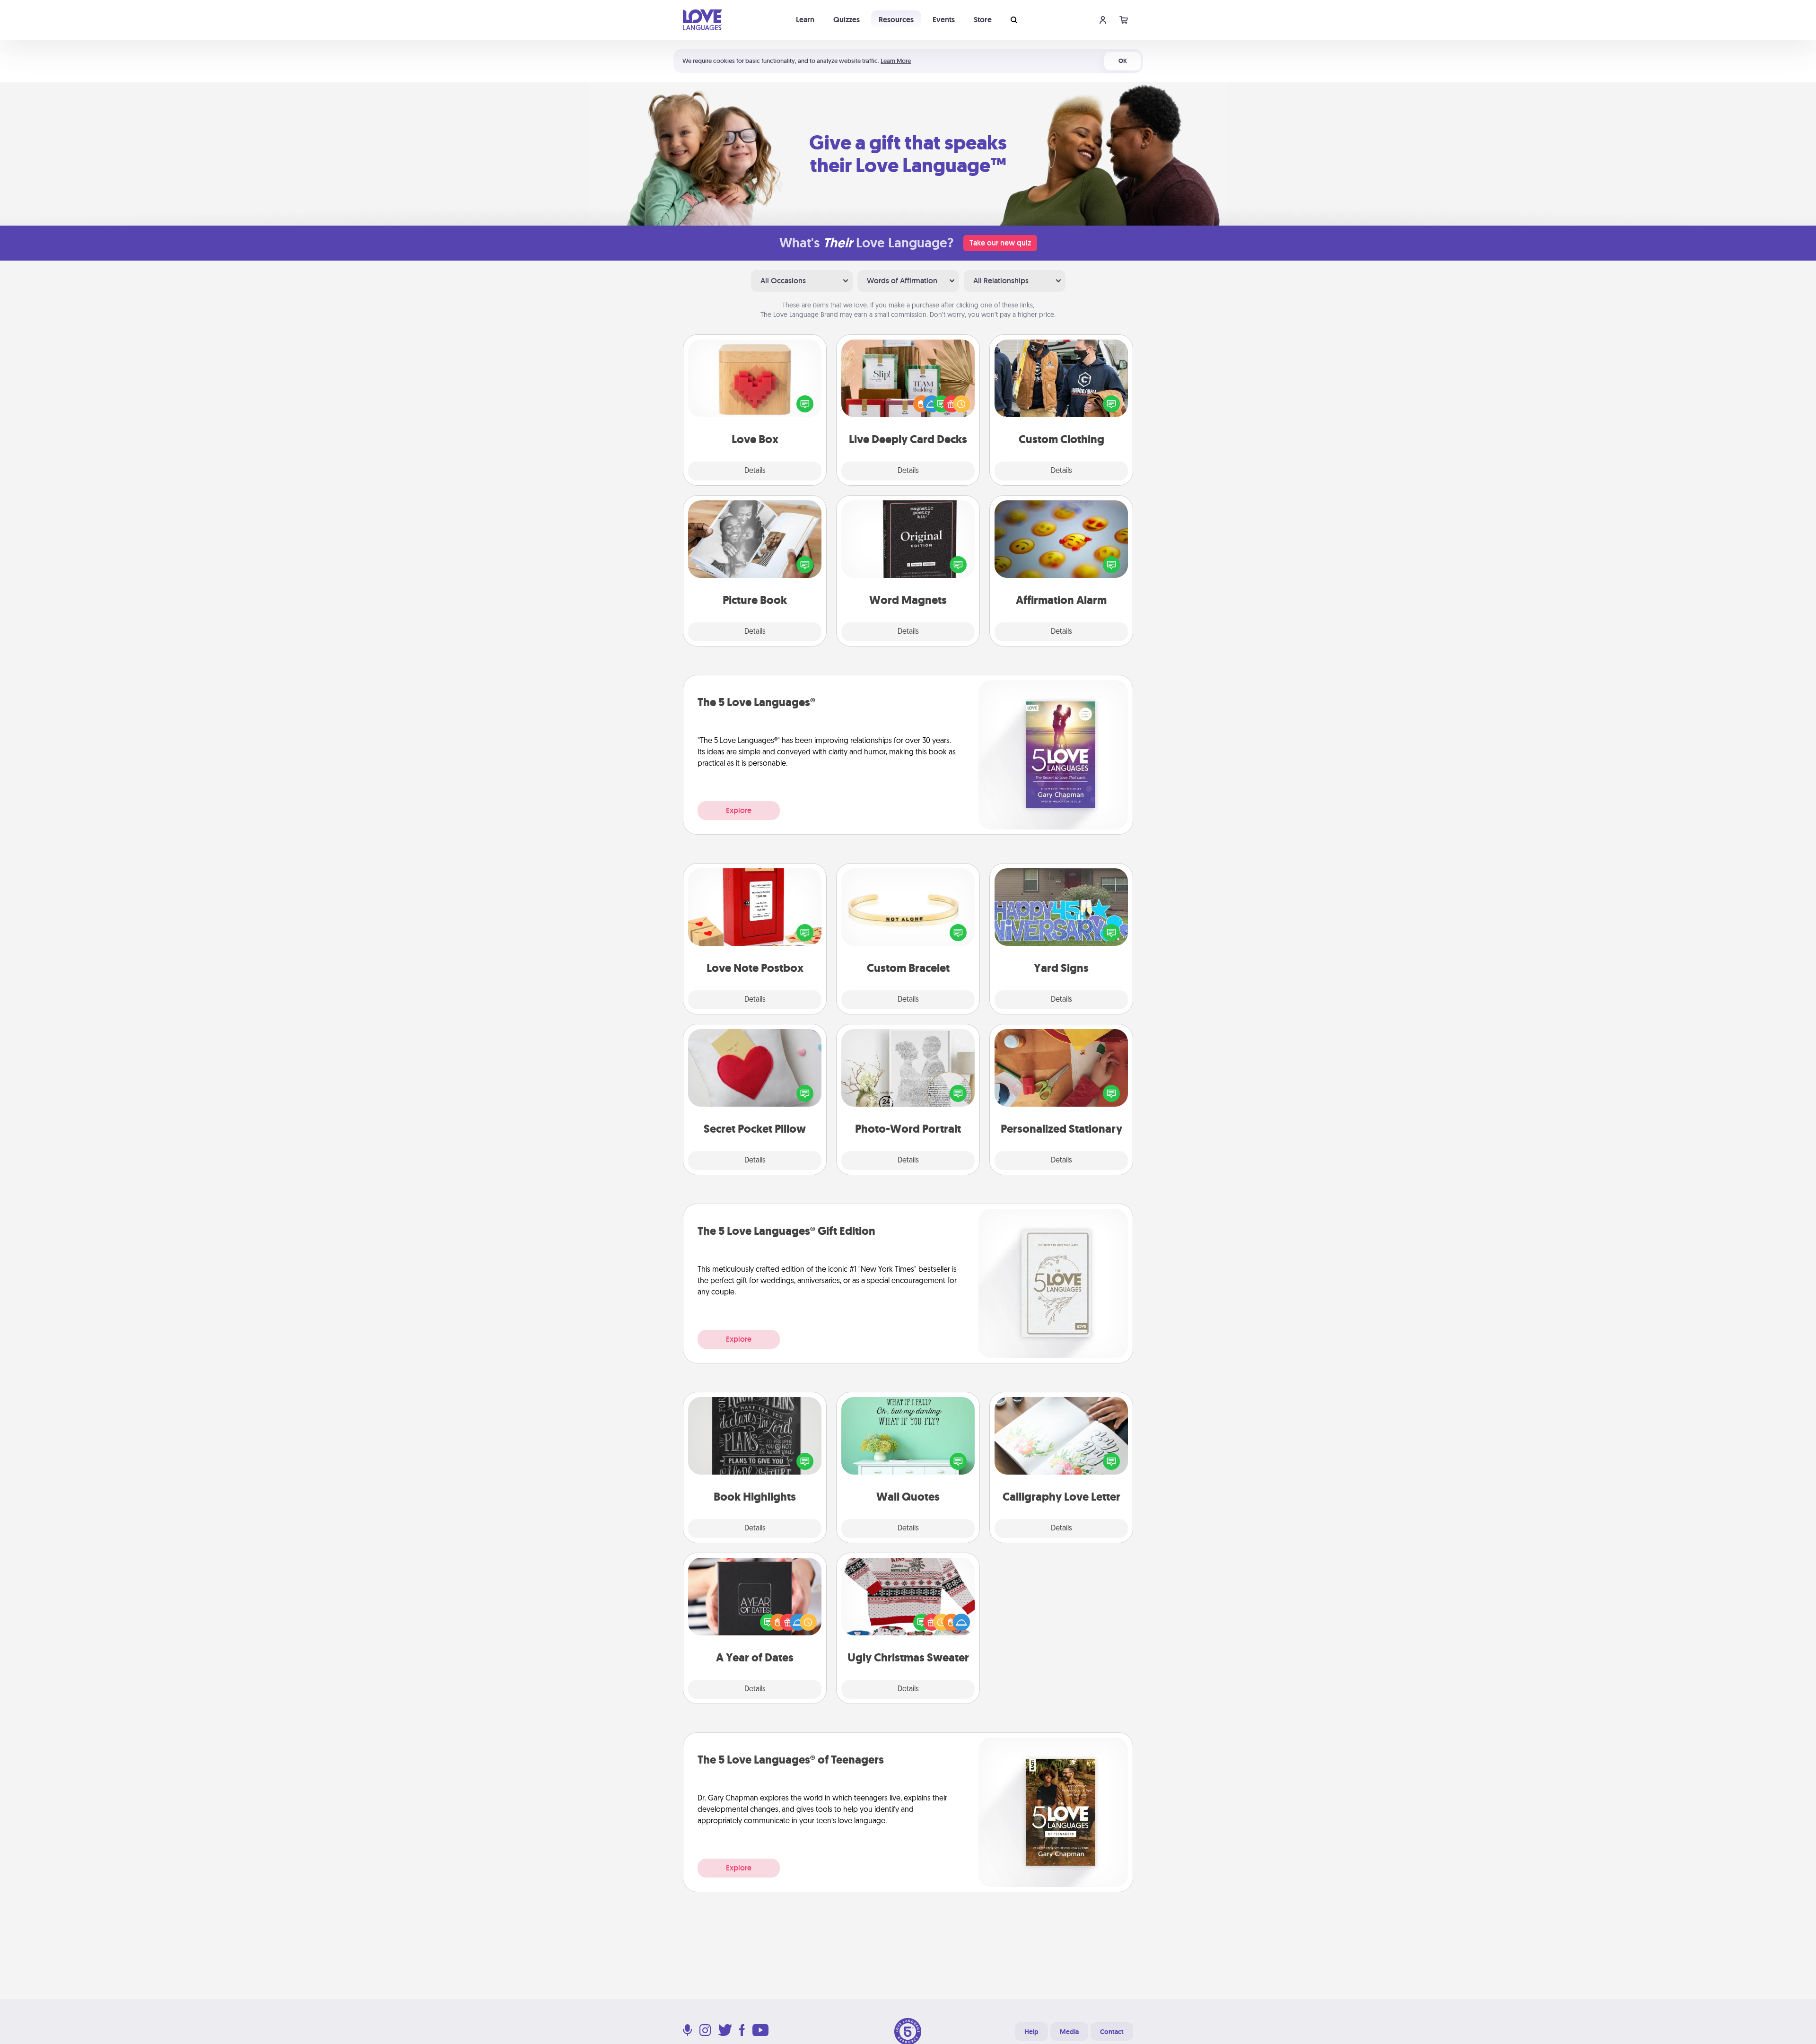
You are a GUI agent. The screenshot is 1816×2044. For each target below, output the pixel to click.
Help (1031, 2032)
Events (944, 20)
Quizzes (847, 20)
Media (1069, 2032)
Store (983, 20)
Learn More (896, 61)
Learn (805, 20)
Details (755, 471)
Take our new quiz (1000, 243)
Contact (1112, 2032)
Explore (739, 810)
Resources (896, 20)
